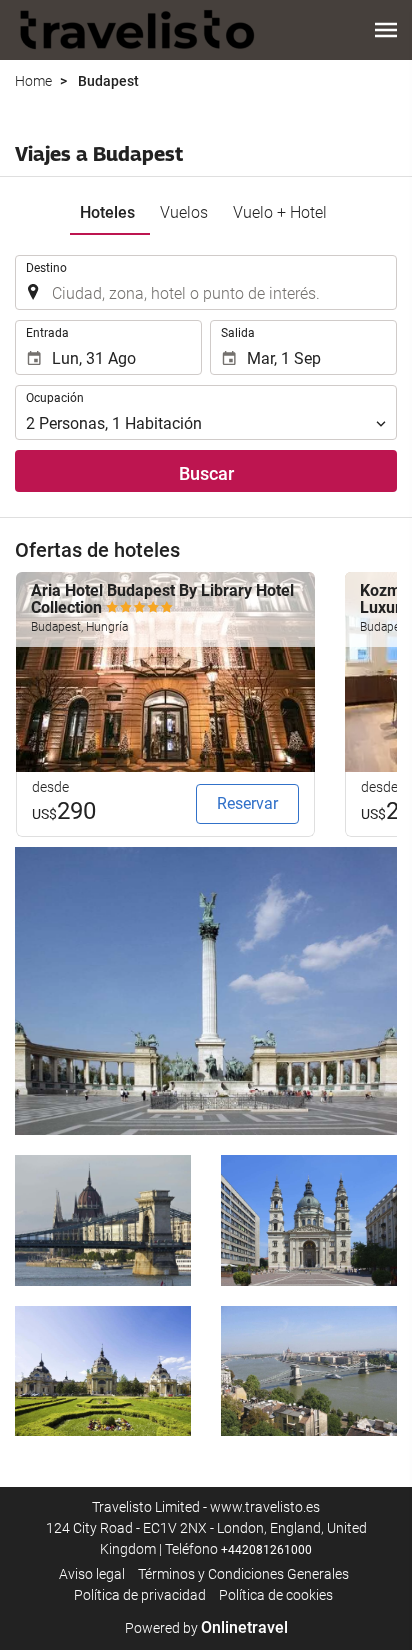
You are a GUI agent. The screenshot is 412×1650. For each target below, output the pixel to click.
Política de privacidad (140, 1595)
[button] (386, 30)
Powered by (206, 1628)
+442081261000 (266, 1550)
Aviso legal (92, 1574)
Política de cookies (276, 1595)
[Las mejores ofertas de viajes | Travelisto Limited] (138, 30)
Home (33, 81)
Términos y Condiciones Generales (243, 1574)
